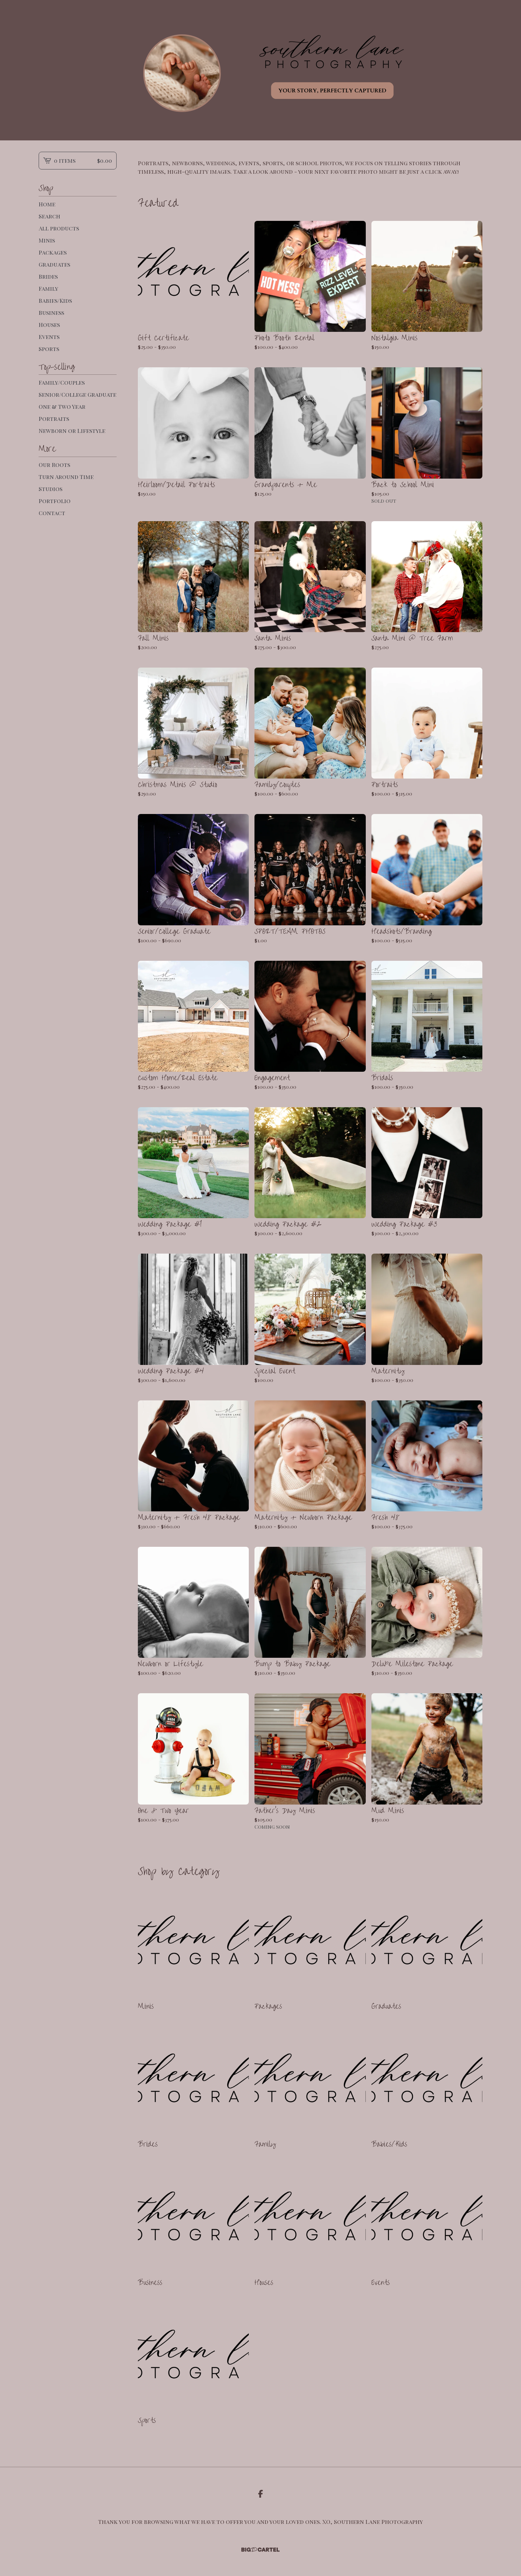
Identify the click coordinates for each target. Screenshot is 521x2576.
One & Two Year (62, 406)
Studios (51, 489)
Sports (49, 349)
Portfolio (55, 501)
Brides (48, 276)
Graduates (54, 264)
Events (49, 337)
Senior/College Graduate (77, 394)
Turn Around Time (66, 477)
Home (47, 204)
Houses (49, 325)
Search (49, 216)
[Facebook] (260, 2494)
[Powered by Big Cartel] (260, 2550)
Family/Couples (62, 382)
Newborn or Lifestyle (72, 431)
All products (59, 228)
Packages (53, 252)
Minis (47, 240)
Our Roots (54, 465)
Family (48, 288)
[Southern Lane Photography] (260, 70)
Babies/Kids (55, 300)
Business (51, 313)
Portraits (54, 419)
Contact (52, 513)
